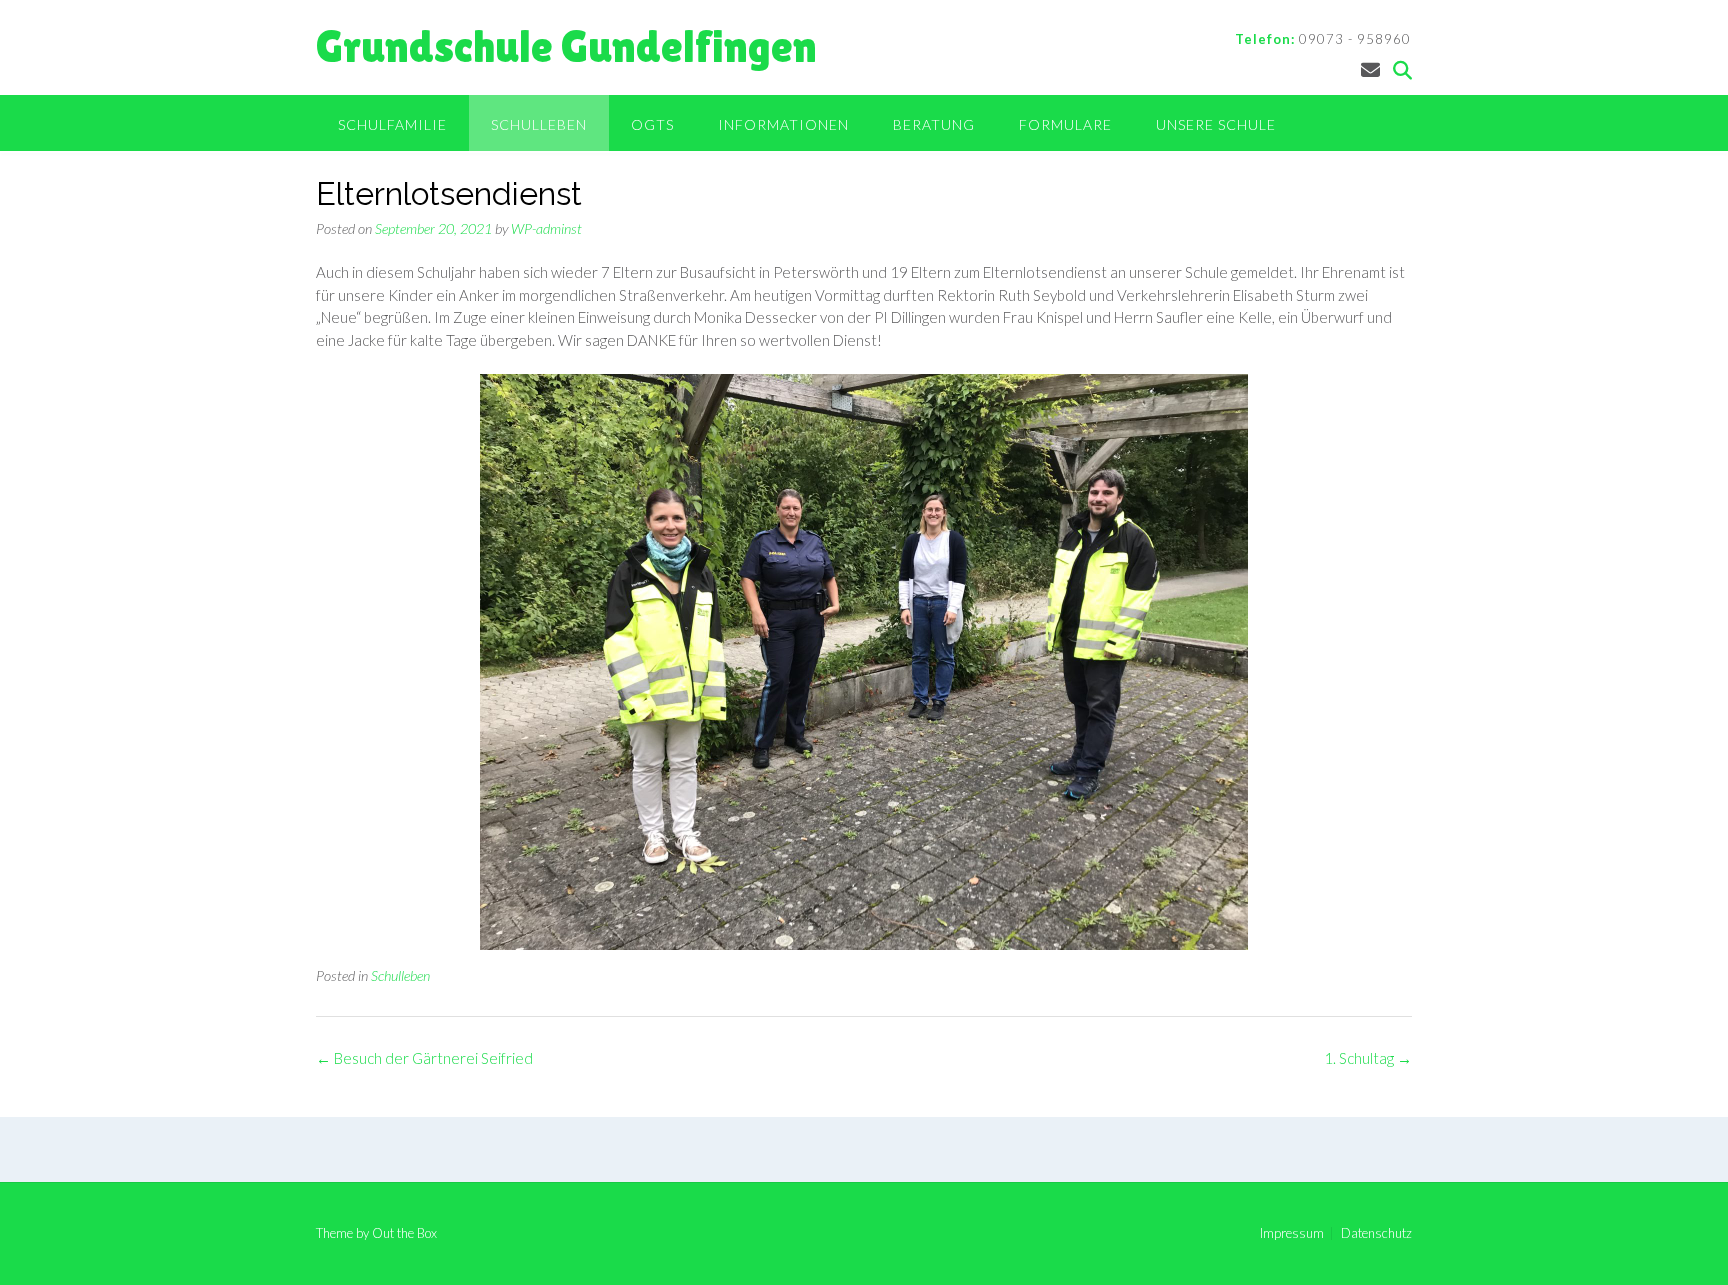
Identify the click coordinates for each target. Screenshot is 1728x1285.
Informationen (783, 124)
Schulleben (539, 124)
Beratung (934, 124)
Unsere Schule (1216, 124)
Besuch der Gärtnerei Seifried (424, 1058)
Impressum (1292, 1233)
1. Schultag (1368, 1058)
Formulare (1065, 124)
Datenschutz (1376, 1233)
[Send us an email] (1370, 69)
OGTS (652, 124)
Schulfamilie (392, 124)
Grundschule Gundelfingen (566, 46)
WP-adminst (546, 228)
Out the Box (404, 1233)
